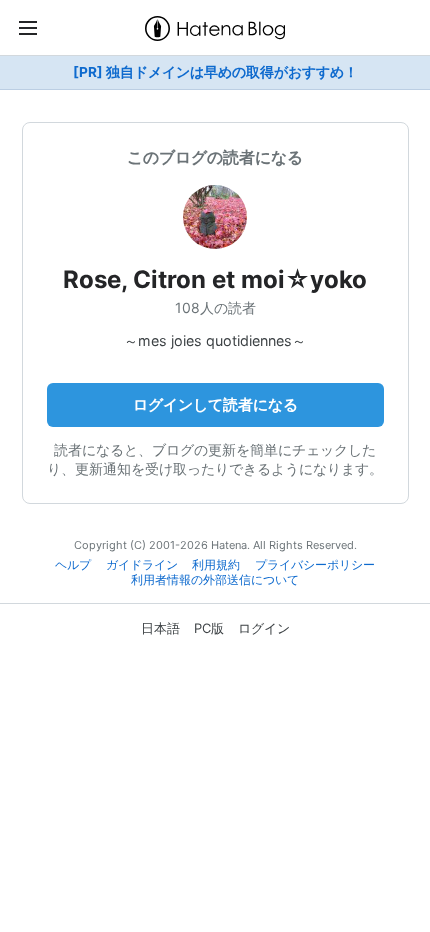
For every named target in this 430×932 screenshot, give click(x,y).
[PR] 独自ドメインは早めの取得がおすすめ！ (215, 72)
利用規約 (216, 565)
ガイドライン (142, 565)
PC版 (209, 628)
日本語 (160, 628)
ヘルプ (73, 565)
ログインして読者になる (215, 404)
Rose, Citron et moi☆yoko (215, 279)
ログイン (264, 628)
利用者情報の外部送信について (215, 580)
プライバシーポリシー (315, 565)
